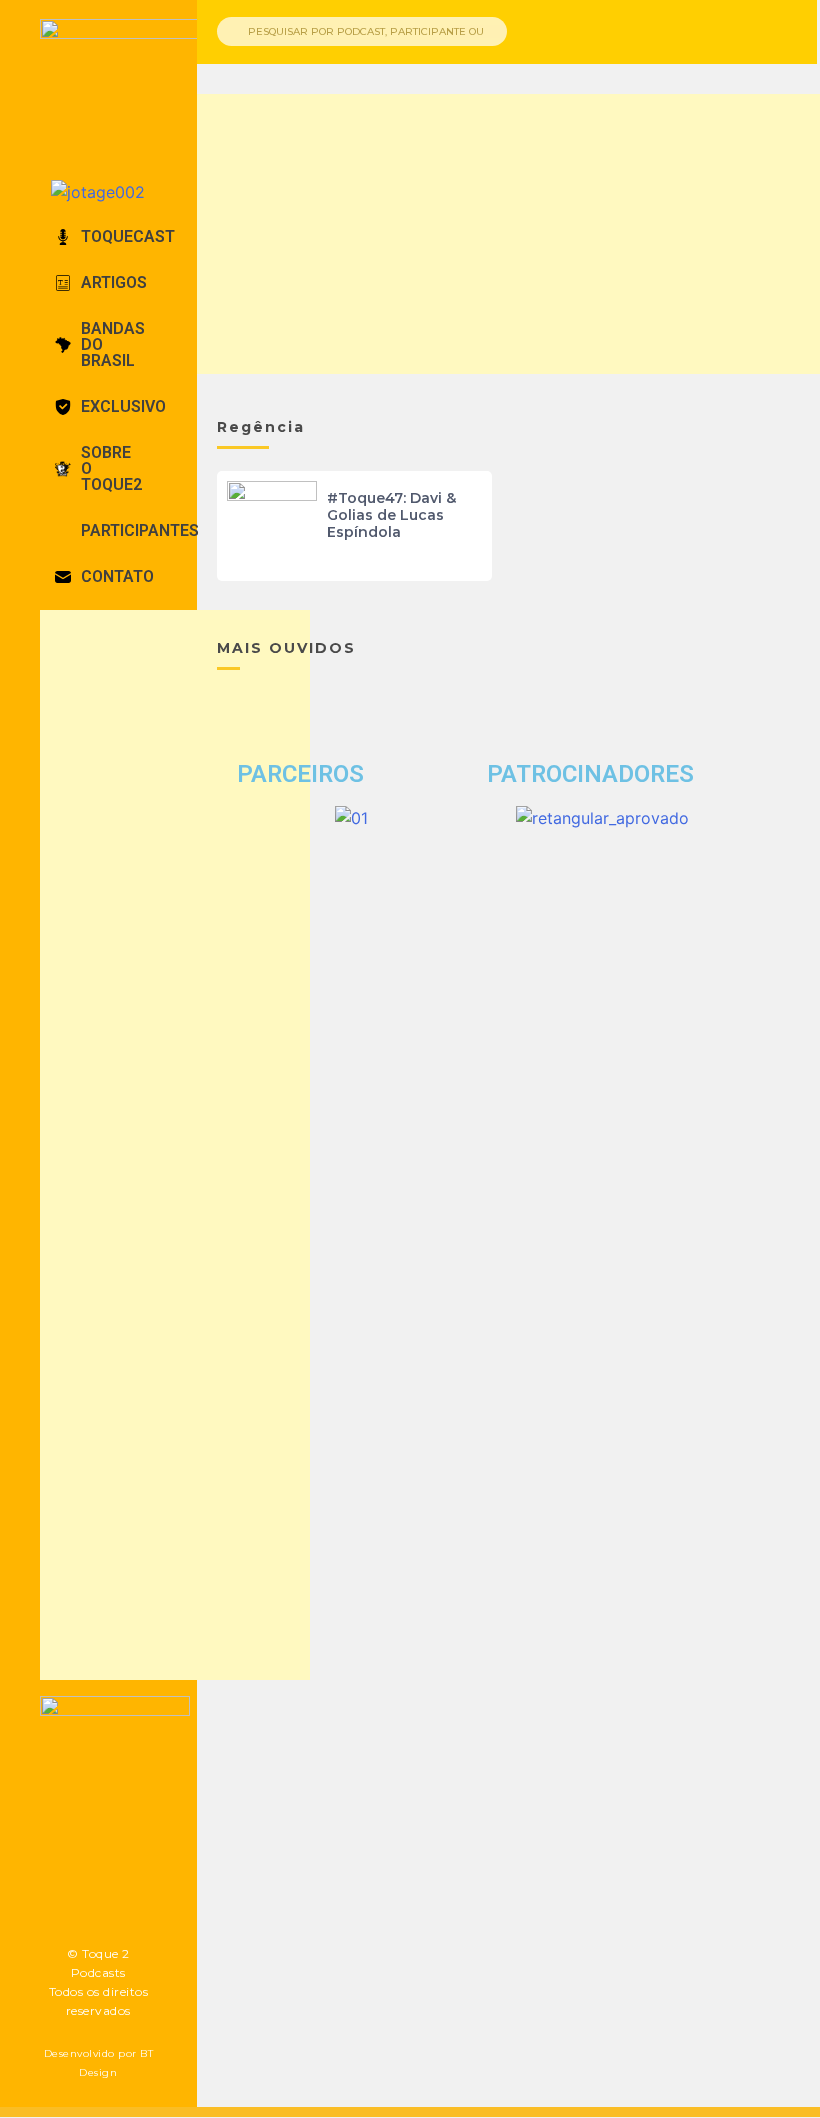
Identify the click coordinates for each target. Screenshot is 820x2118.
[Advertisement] (175, 1145)
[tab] (98, 237)
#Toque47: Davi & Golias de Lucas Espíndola (391, 515)
